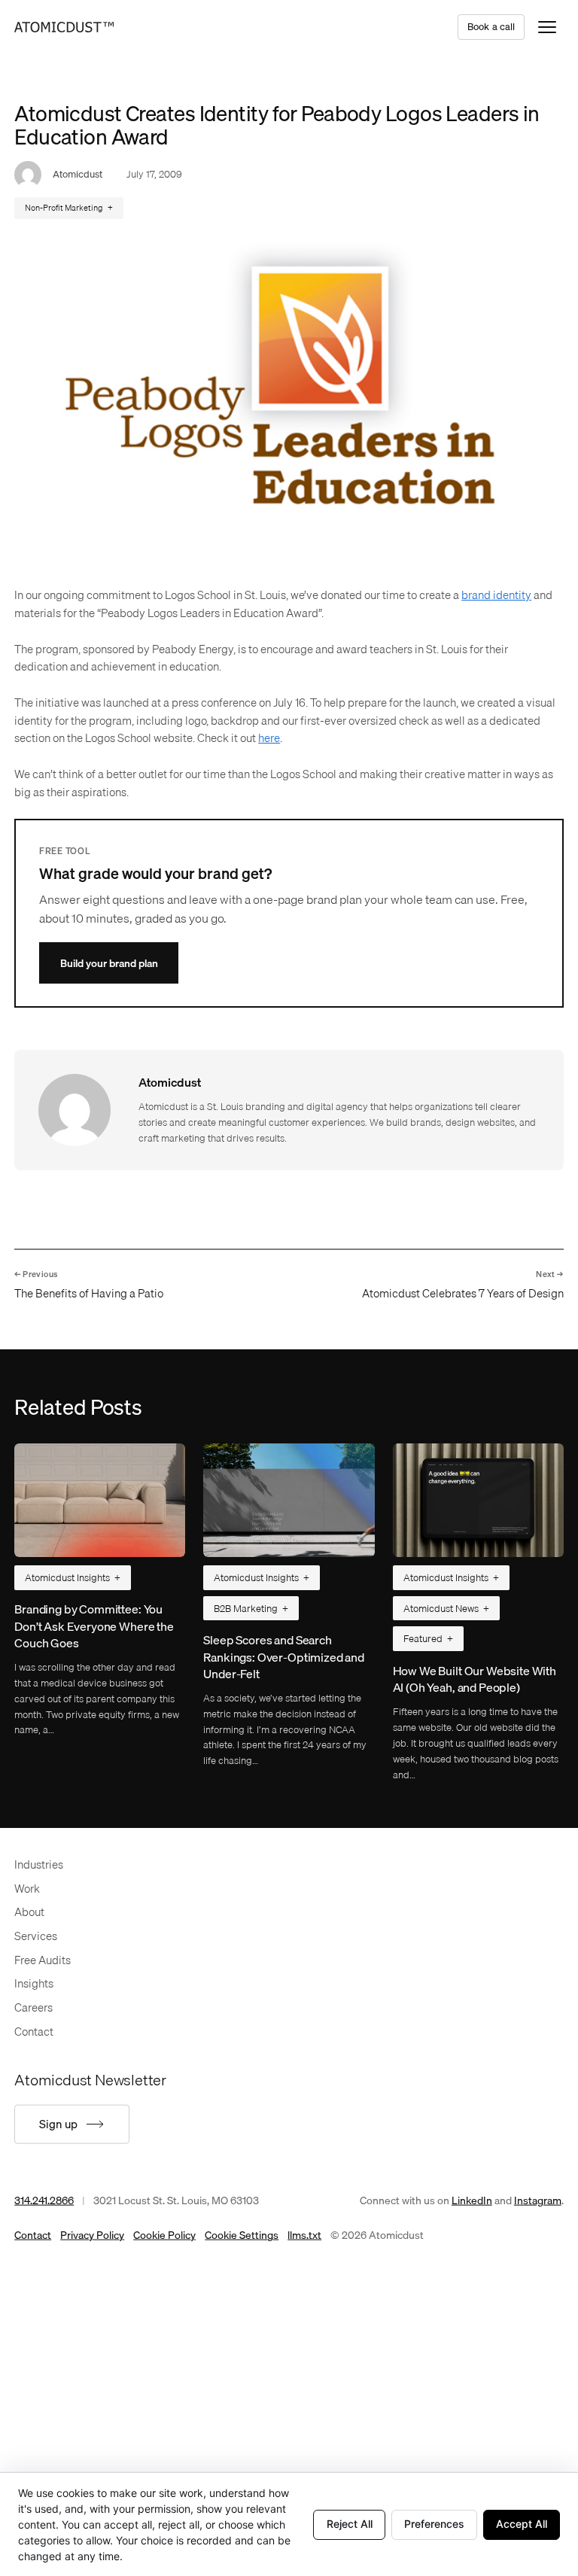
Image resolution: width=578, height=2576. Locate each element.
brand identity (496, 595)
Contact (33, 2235)
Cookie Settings (242, 2235)
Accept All (522, 2524)
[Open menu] (547, 27)
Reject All (350, 2524)
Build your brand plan (109, 963)
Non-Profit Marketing (64, 208)
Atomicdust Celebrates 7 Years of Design (463, 1293)
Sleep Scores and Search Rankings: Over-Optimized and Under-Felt (284, 1657)
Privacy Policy (92, 2235)
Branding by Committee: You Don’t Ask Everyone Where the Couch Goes (94, 1626)
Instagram (538, 2200)
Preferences (434, 2524)
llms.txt (304, 2235)
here (269, 738)
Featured (423, 1638)
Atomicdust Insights (67, 1577)
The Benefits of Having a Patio (89, 1293)
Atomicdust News (441, 1608)
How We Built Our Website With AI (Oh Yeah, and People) (475, 1679)
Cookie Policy (164, 2235)
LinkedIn (472, 2200)
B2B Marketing (246, 1608)
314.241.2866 (44, 2200)
